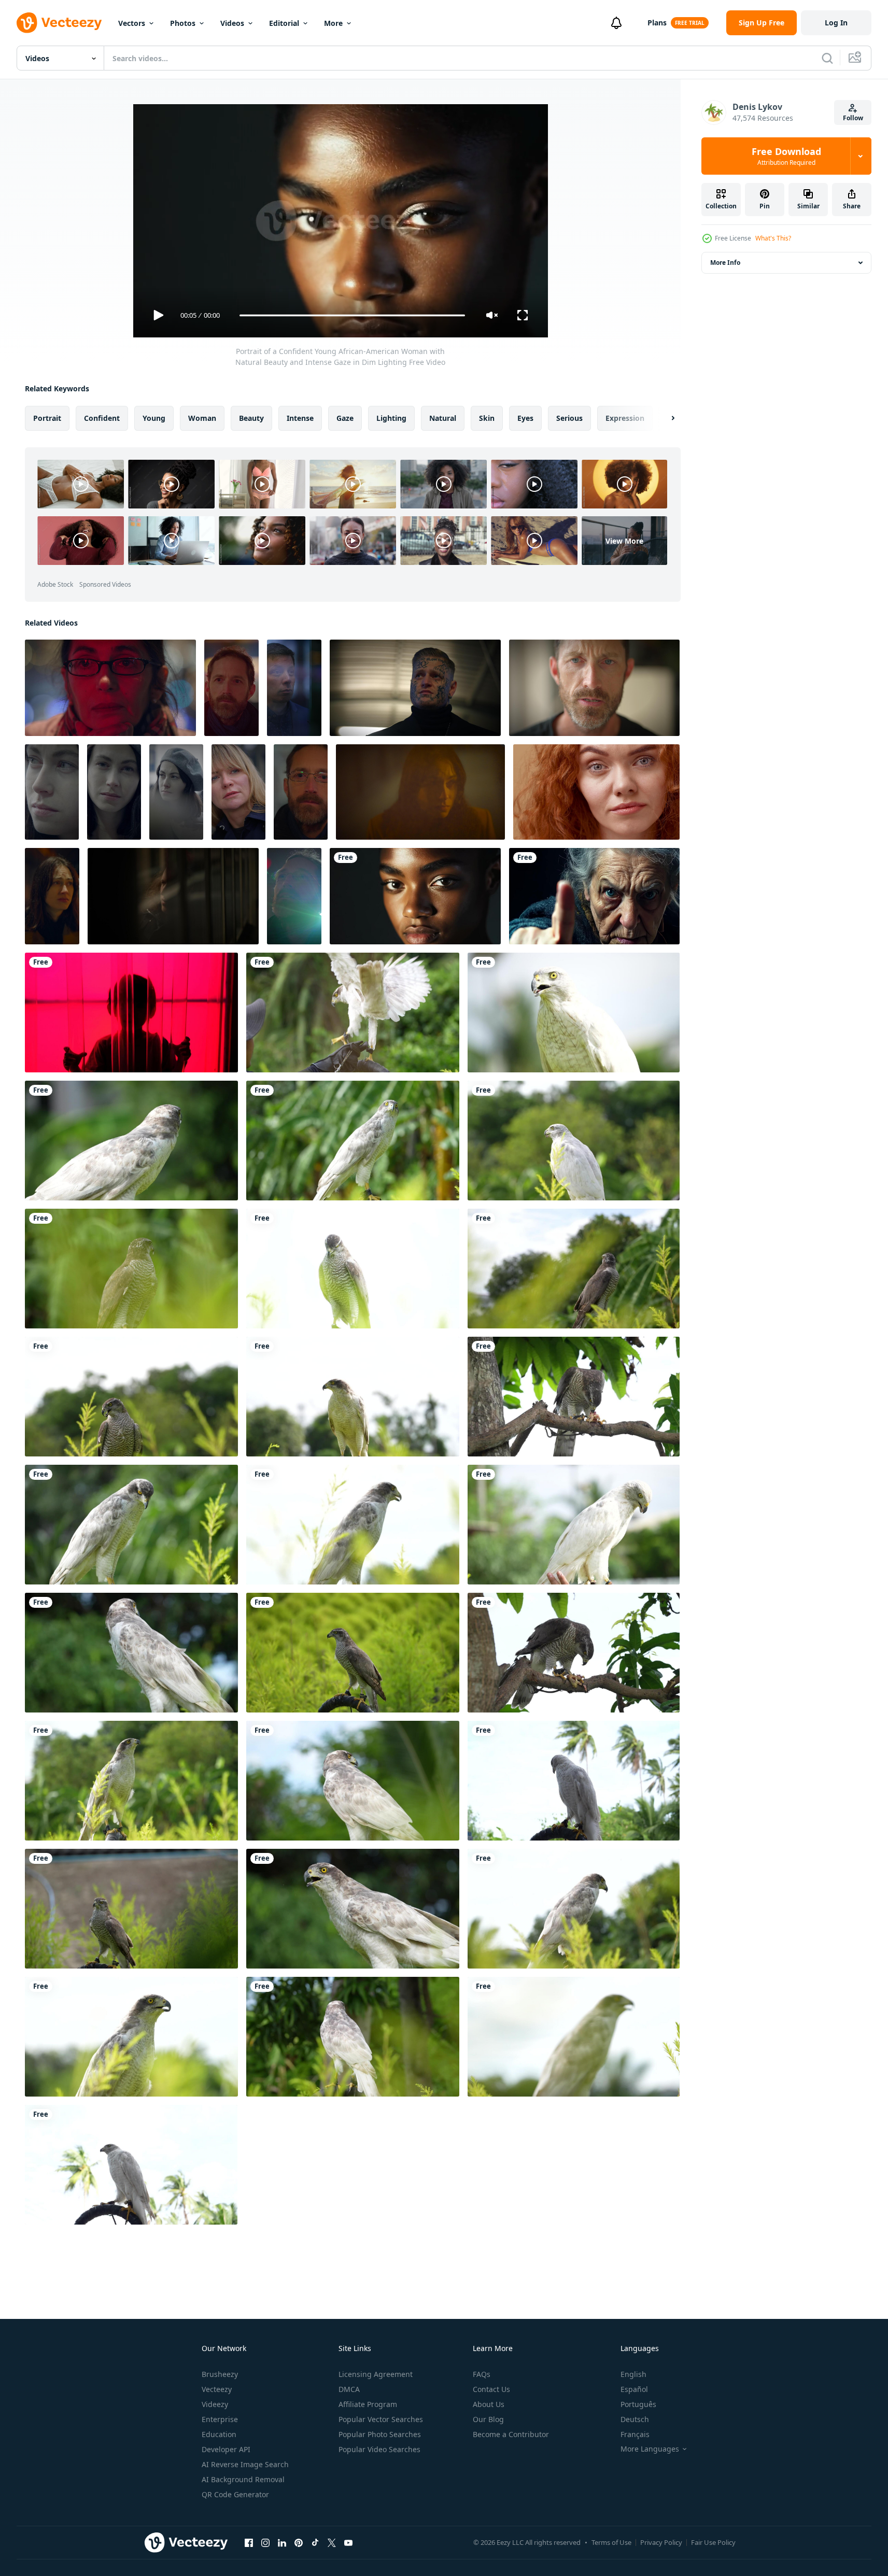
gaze (345, 418)
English (633, 2374)
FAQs (482, 2374)
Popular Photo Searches (380, 2434)
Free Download (786, 156)
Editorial (284, 23)
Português (638, 2404)
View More (624, 540)
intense (300, 418)
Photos (183, 23)
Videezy (215, 2404)
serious (569, 418)
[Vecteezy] (59, 23)
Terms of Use (611, 2542)
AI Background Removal (243, 2479)
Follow (853, 118)
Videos (232, 23)
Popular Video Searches (379, 2449)
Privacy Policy (661, 2542)
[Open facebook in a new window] (249, 2542)
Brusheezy (220, 2374)
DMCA (349, 2389)
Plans (657, 23)
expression (625, 418)
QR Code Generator (235, 2494)
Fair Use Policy (713, 2542)
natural (443, 418)
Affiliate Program (368, 2404)
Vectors (132, 23)
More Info (725, 263)
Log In (836, 23)
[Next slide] (664, 418)
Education (219, 2434)
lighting (391, 418)
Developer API (226, 2449)
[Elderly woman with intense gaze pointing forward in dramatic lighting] (594, 896)
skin (487, 418)
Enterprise (220, 2419)
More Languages (650, 2449)
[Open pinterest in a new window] (299, 2542)
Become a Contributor (511, 2434)
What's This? (773, 238)
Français (635, 2434)
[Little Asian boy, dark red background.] (131, 1013)
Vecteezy (217, 2389)
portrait (47, 418)
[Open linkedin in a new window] (282, 2542)
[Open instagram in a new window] (265, 2542)
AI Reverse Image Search (245, 2464)
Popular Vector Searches (381, 2419)
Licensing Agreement (376, 2374)
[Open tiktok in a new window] (315, 2542)
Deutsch (635, 2419)
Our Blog (488, 2419)
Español (634, 2389)
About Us (489, 2404)
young (154, 418)
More (333, 23)
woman (202, 418)
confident (102, 418)
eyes (525, 418)
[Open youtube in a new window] (348, 2542)
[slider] (352, 315)
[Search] (827, 58)
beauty (251, 418)
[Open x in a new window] (332, 2542)
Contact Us (491, 2389)
